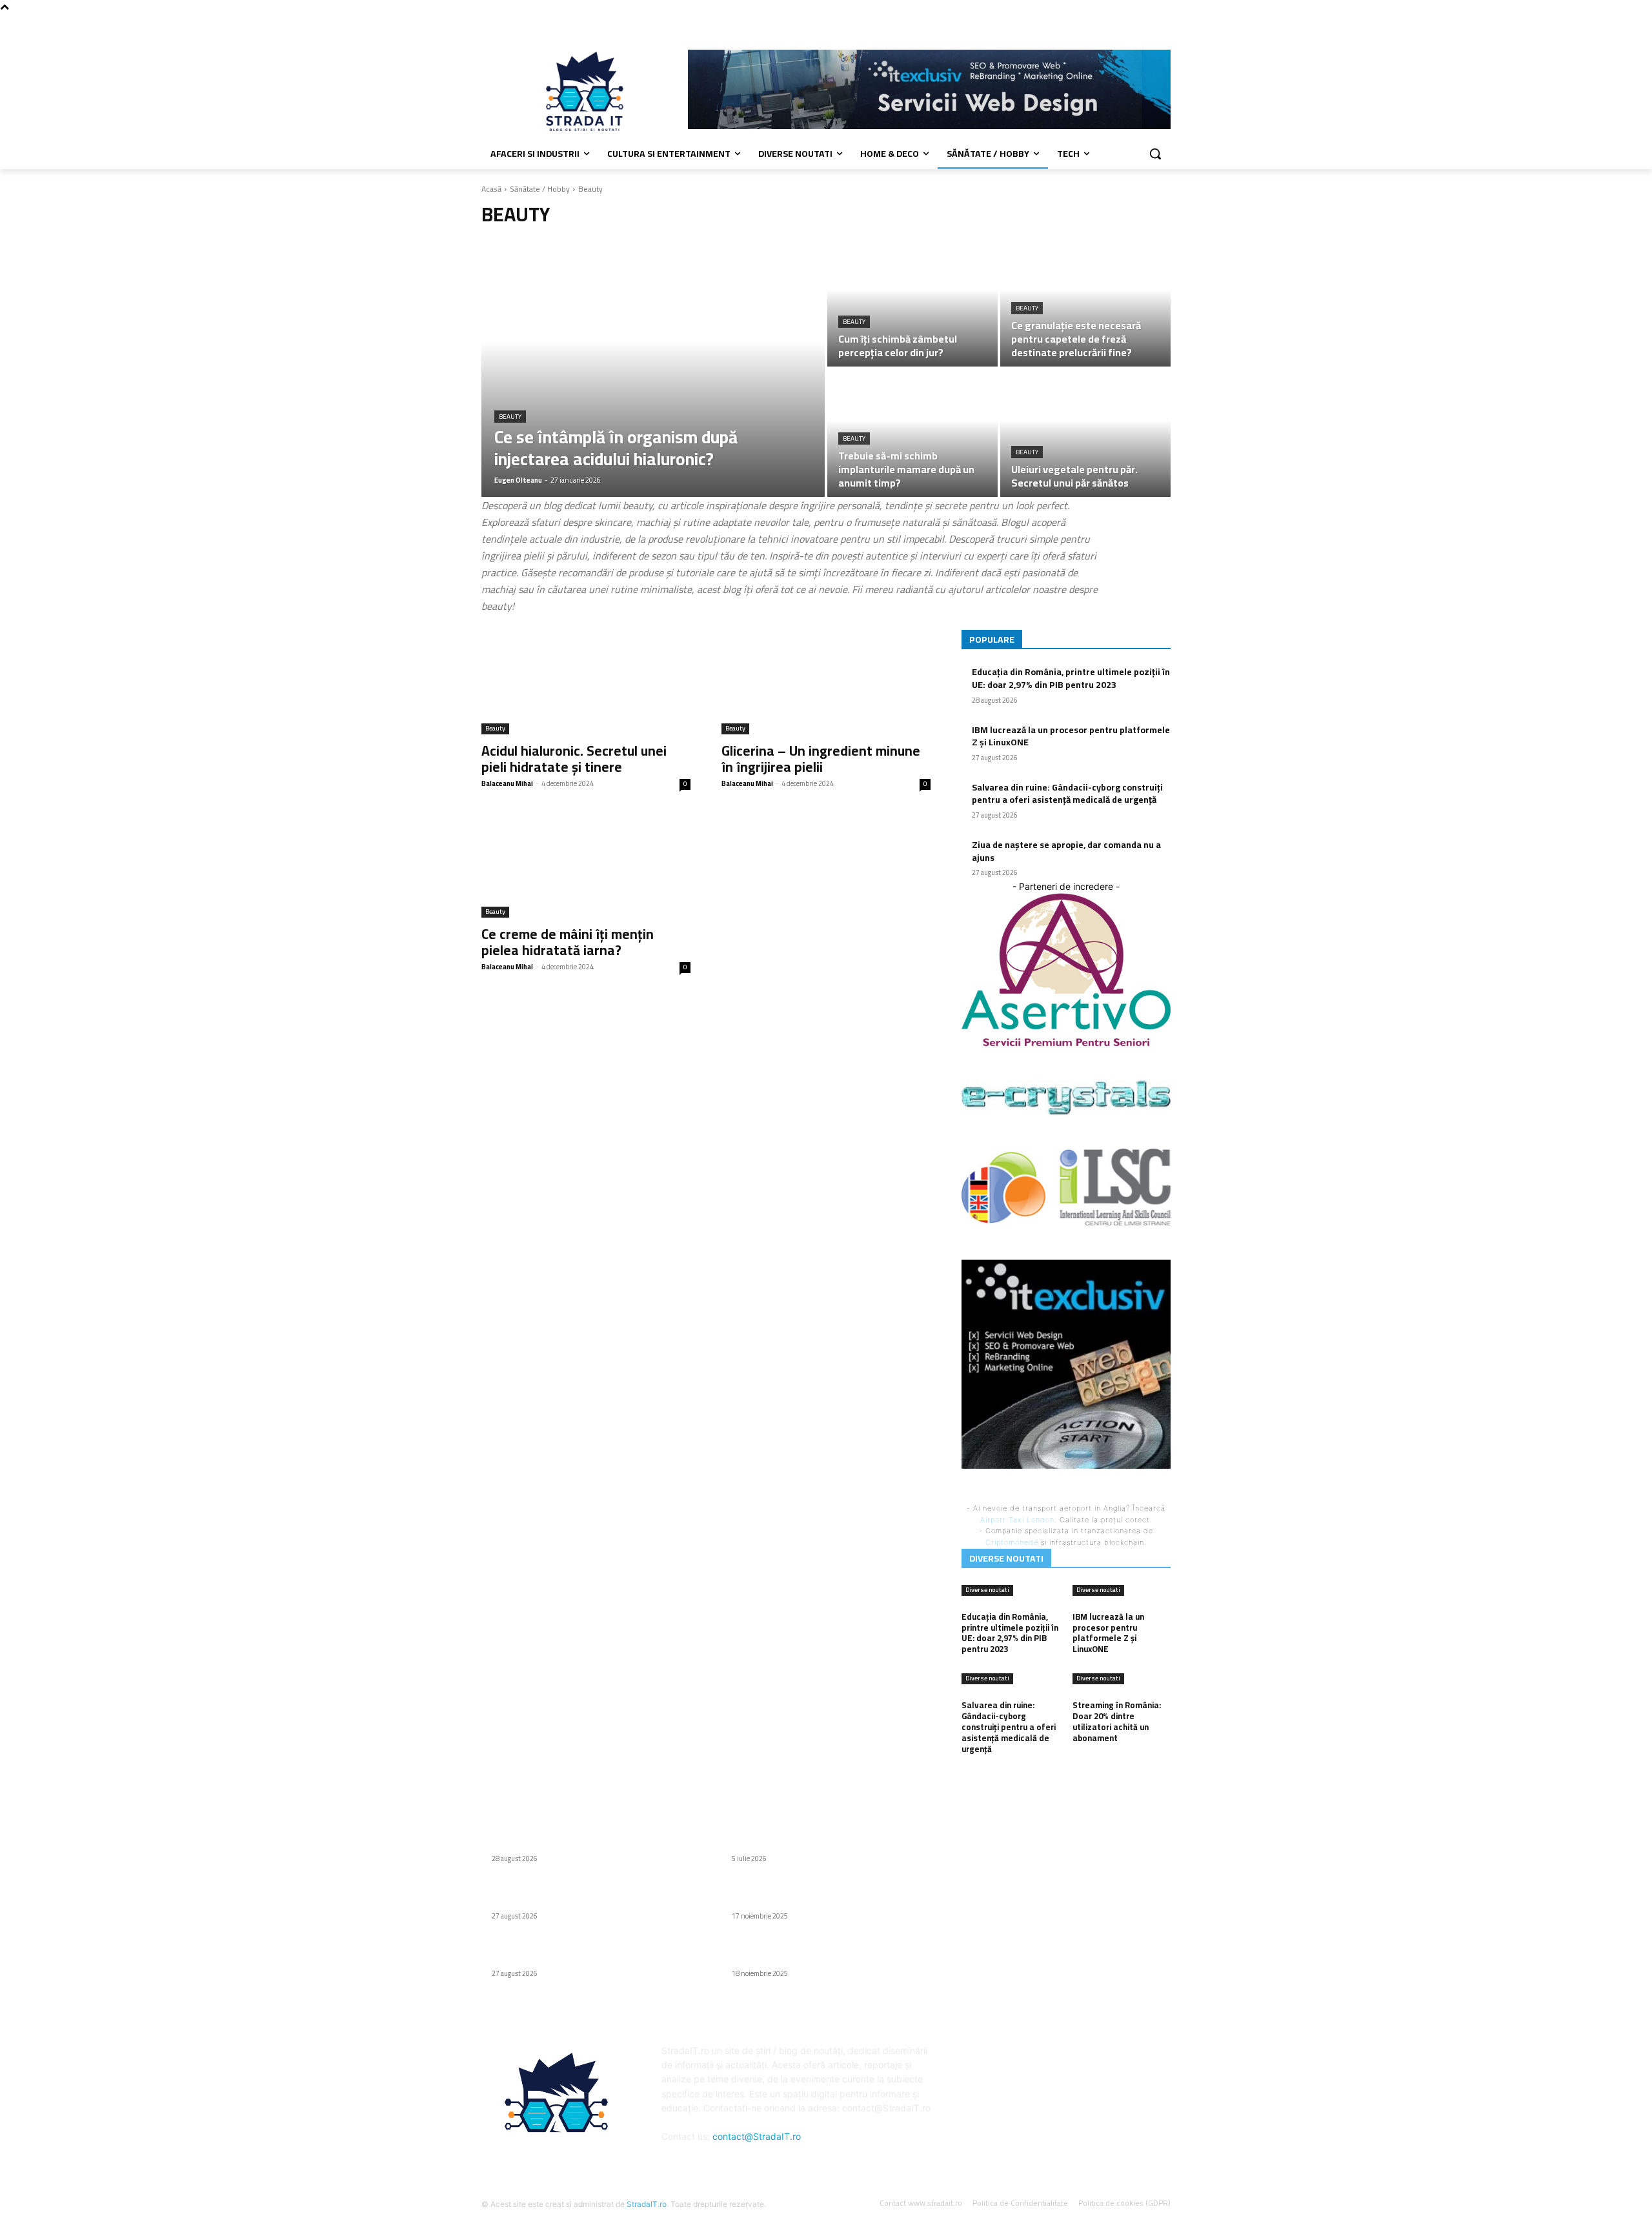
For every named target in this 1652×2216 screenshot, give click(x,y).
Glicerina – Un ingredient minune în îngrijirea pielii (821, 759)
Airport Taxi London (1017, 1520)
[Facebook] (1163, 23)
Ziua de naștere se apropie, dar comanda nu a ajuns (1066, 851)
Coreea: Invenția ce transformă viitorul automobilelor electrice (812, 1837)
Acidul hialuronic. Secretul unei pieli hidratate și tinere (574, 759)
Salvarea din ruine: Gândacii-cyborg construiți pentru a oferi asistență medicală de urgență (1067, 794)
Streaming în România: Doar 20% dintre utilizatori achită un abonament (1117, 1721)
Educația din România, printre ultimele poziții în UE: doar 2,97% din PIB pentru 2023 (1071, 678)
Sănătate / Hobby (540, 189)
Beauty (510, 417)
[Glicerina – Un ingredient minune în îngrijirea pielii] (826, 682)
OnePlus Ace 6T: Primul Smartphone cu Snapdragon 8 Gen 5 (813, 1952)
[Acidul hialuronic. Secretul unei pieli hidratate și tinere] (586, 682)
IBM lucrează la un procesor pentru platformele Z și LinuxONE (1071, 736)
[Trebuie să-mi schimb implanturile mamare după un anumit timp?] (912, 433)
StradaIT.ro (647, 2204)
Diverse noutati (987, 1590)
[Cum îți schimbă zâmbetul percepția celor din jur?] (912, 303)
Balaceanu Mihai (507, 783)
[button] (1155, 154)
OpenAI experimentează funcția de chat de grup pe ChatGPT (831, 1895)
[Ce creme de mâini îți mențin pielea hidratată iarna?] (586, 865)
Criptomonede (1012, 1542)
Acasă (491, 189)
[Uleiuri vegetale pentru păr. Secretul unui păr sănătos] (1085, 433)
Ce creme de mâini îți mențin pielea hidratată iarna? (568, 942)
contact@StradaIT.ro (757, 2136)
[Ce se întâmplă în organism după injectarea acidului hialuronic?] (653, 368)
